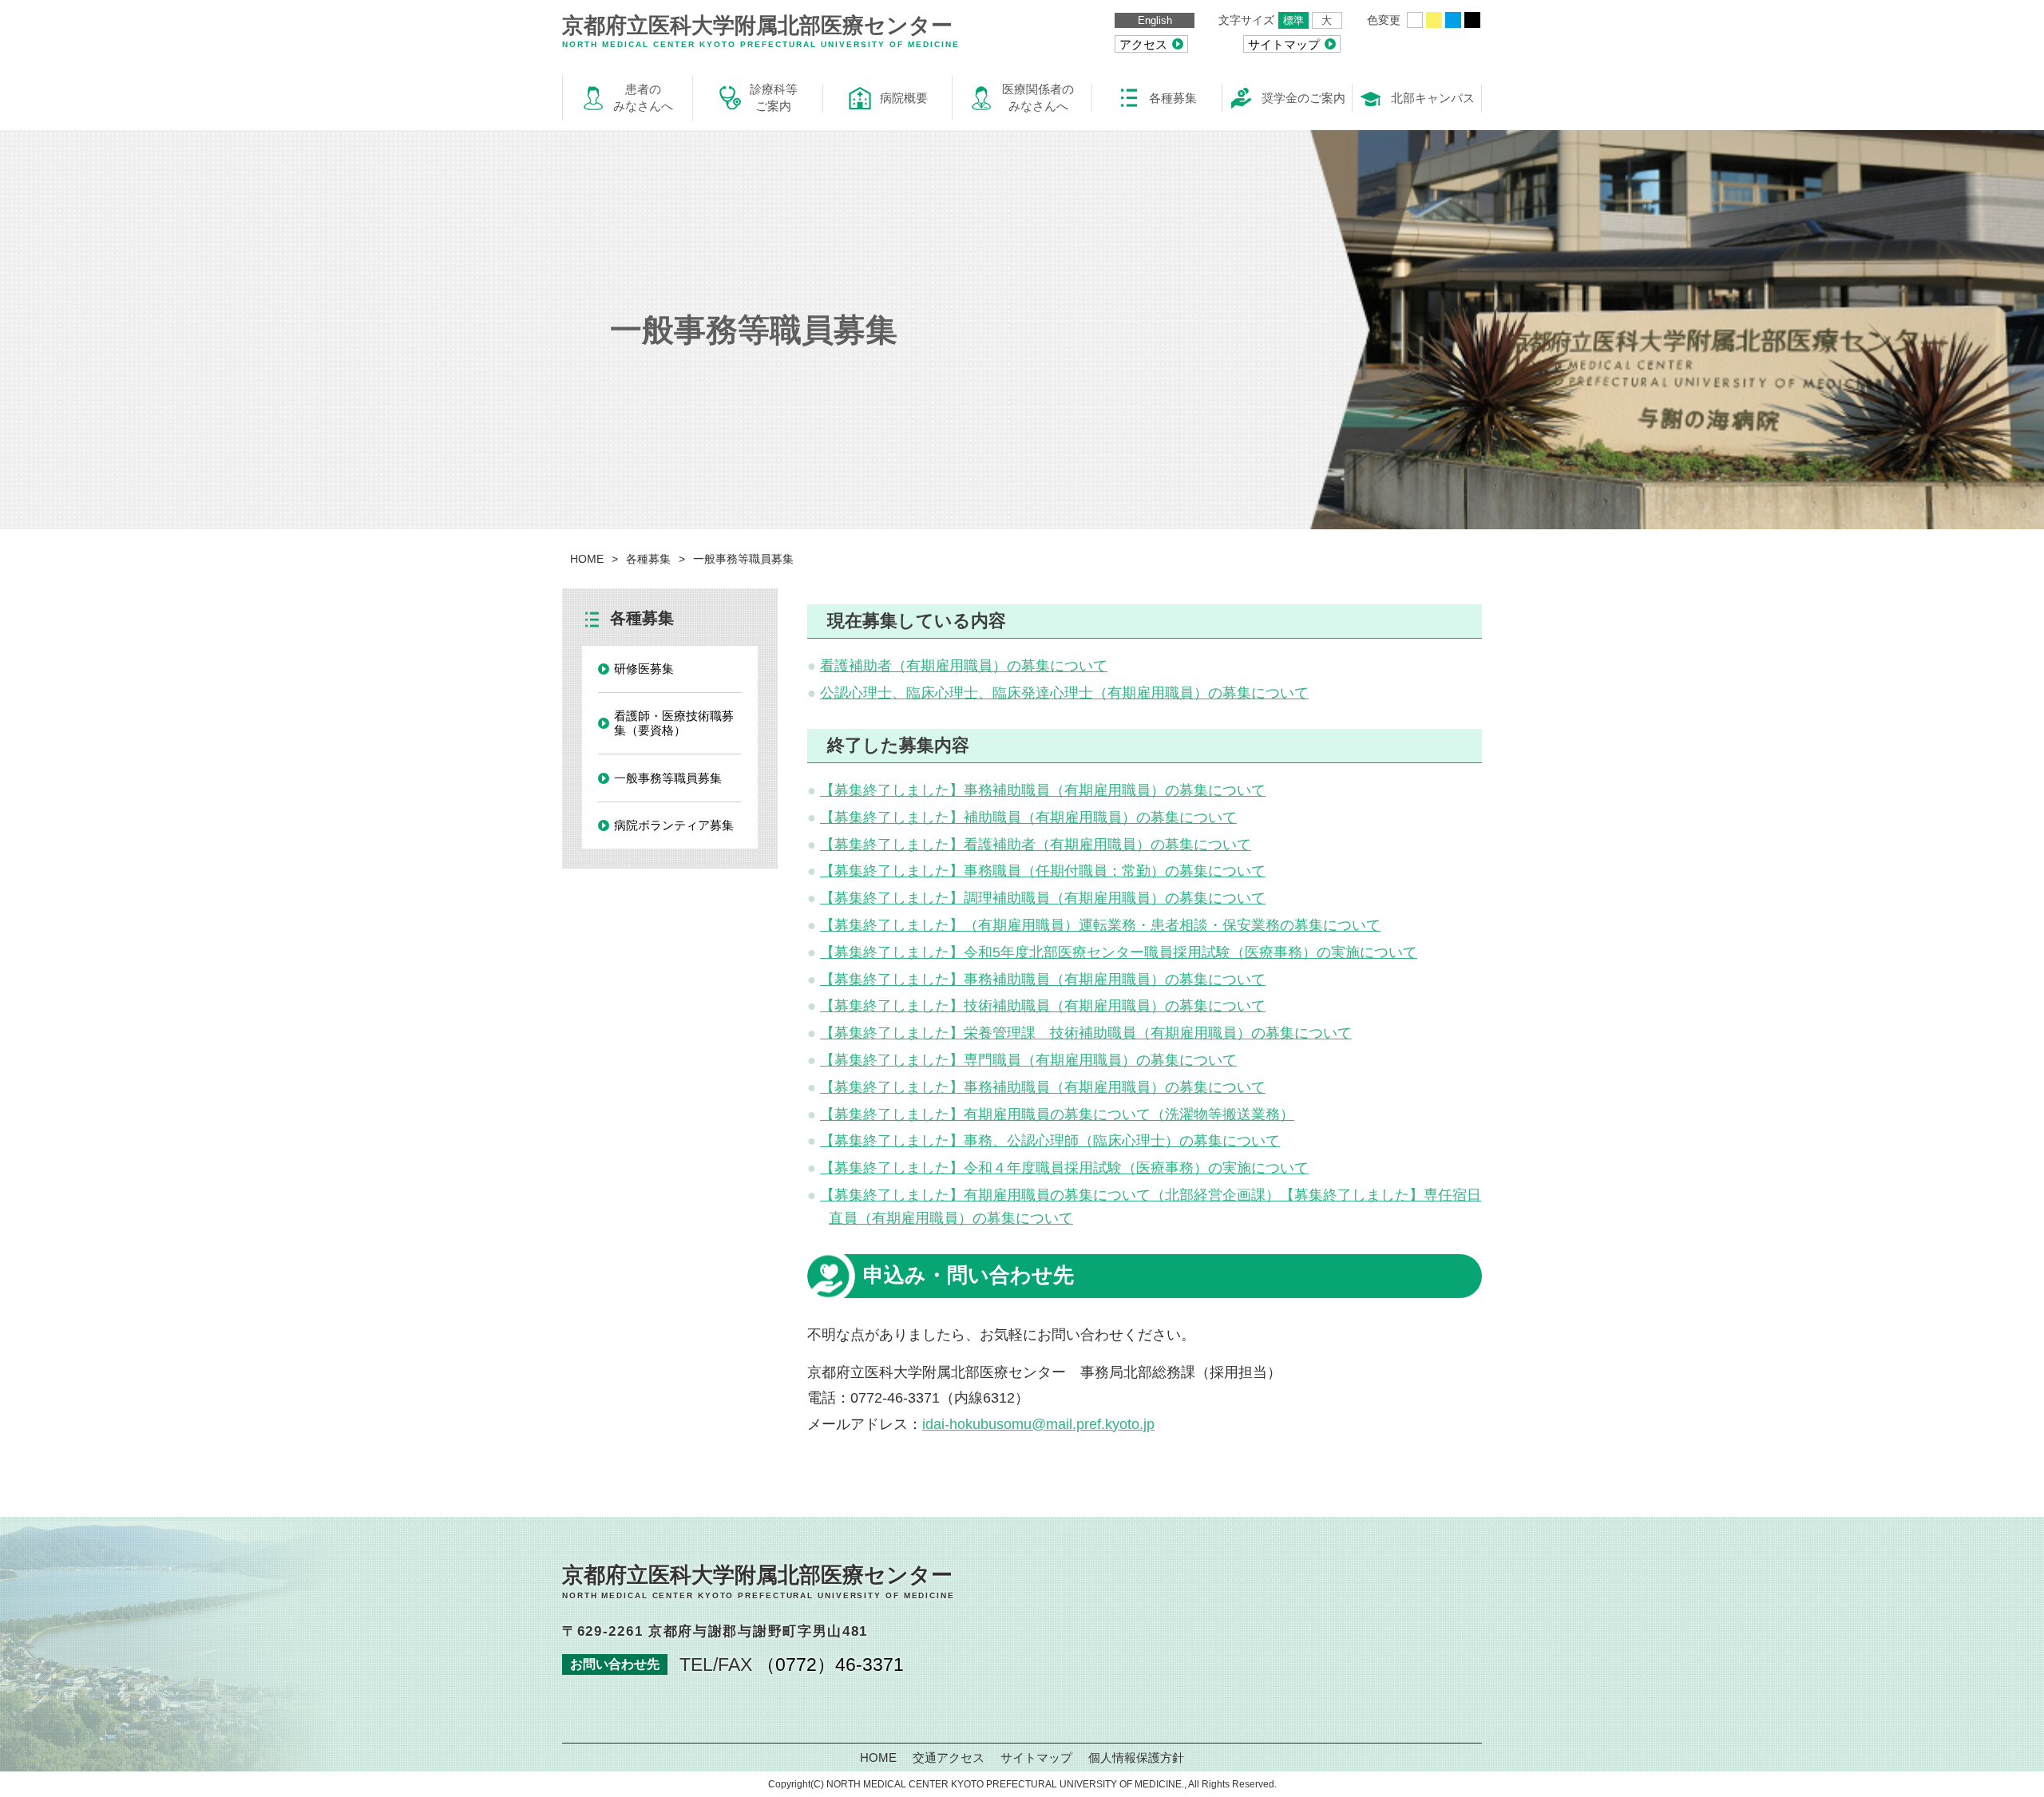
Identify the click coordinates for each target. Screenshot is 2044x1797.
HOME (587, 559)
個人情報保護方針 (1136, 1757)
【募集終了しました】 (892, 925)
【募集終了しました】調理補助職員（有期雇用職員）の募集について (1043, 898)
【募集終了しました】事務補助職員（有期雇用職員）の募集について (1043, 790)
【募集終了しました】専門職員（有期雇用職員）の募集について (1028, 1060)
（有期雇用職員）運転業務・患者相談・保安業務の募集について (1172, 925)
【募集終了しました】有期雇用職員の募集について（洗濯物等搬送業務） (1057, 1114)
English (1155, 20)
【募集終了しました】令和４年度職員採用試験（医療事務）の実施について (1064, 1168)
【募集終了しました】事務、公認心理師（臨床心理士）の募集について (1050, 1141)
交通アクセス (949, 1757)
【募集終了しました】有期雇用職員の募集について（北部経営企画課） (1050, 1195)
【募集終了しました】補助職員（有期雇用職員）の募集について (1028, 817)
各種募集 (648, 559)
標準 (1293, 20)
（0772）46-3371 (830, 1664)
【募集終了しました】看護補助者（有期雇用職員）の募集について (1036, 845)
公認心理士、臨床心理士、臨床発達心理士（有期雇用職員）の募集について (1064, 693)
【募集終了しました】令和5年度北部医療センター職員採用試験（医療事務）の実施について (1119, 952)
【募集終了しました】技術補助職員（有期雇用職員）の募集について (1043, 1006)
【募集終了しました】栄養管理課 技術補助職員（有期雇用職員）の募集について (1086, 1033)
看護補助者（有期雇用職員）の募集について (964, 666)
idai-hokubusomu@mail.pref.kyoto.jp (1038, 1424)
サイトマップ (1036, 1757)
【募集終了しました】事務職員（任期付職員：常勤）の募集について (1043, 871)
